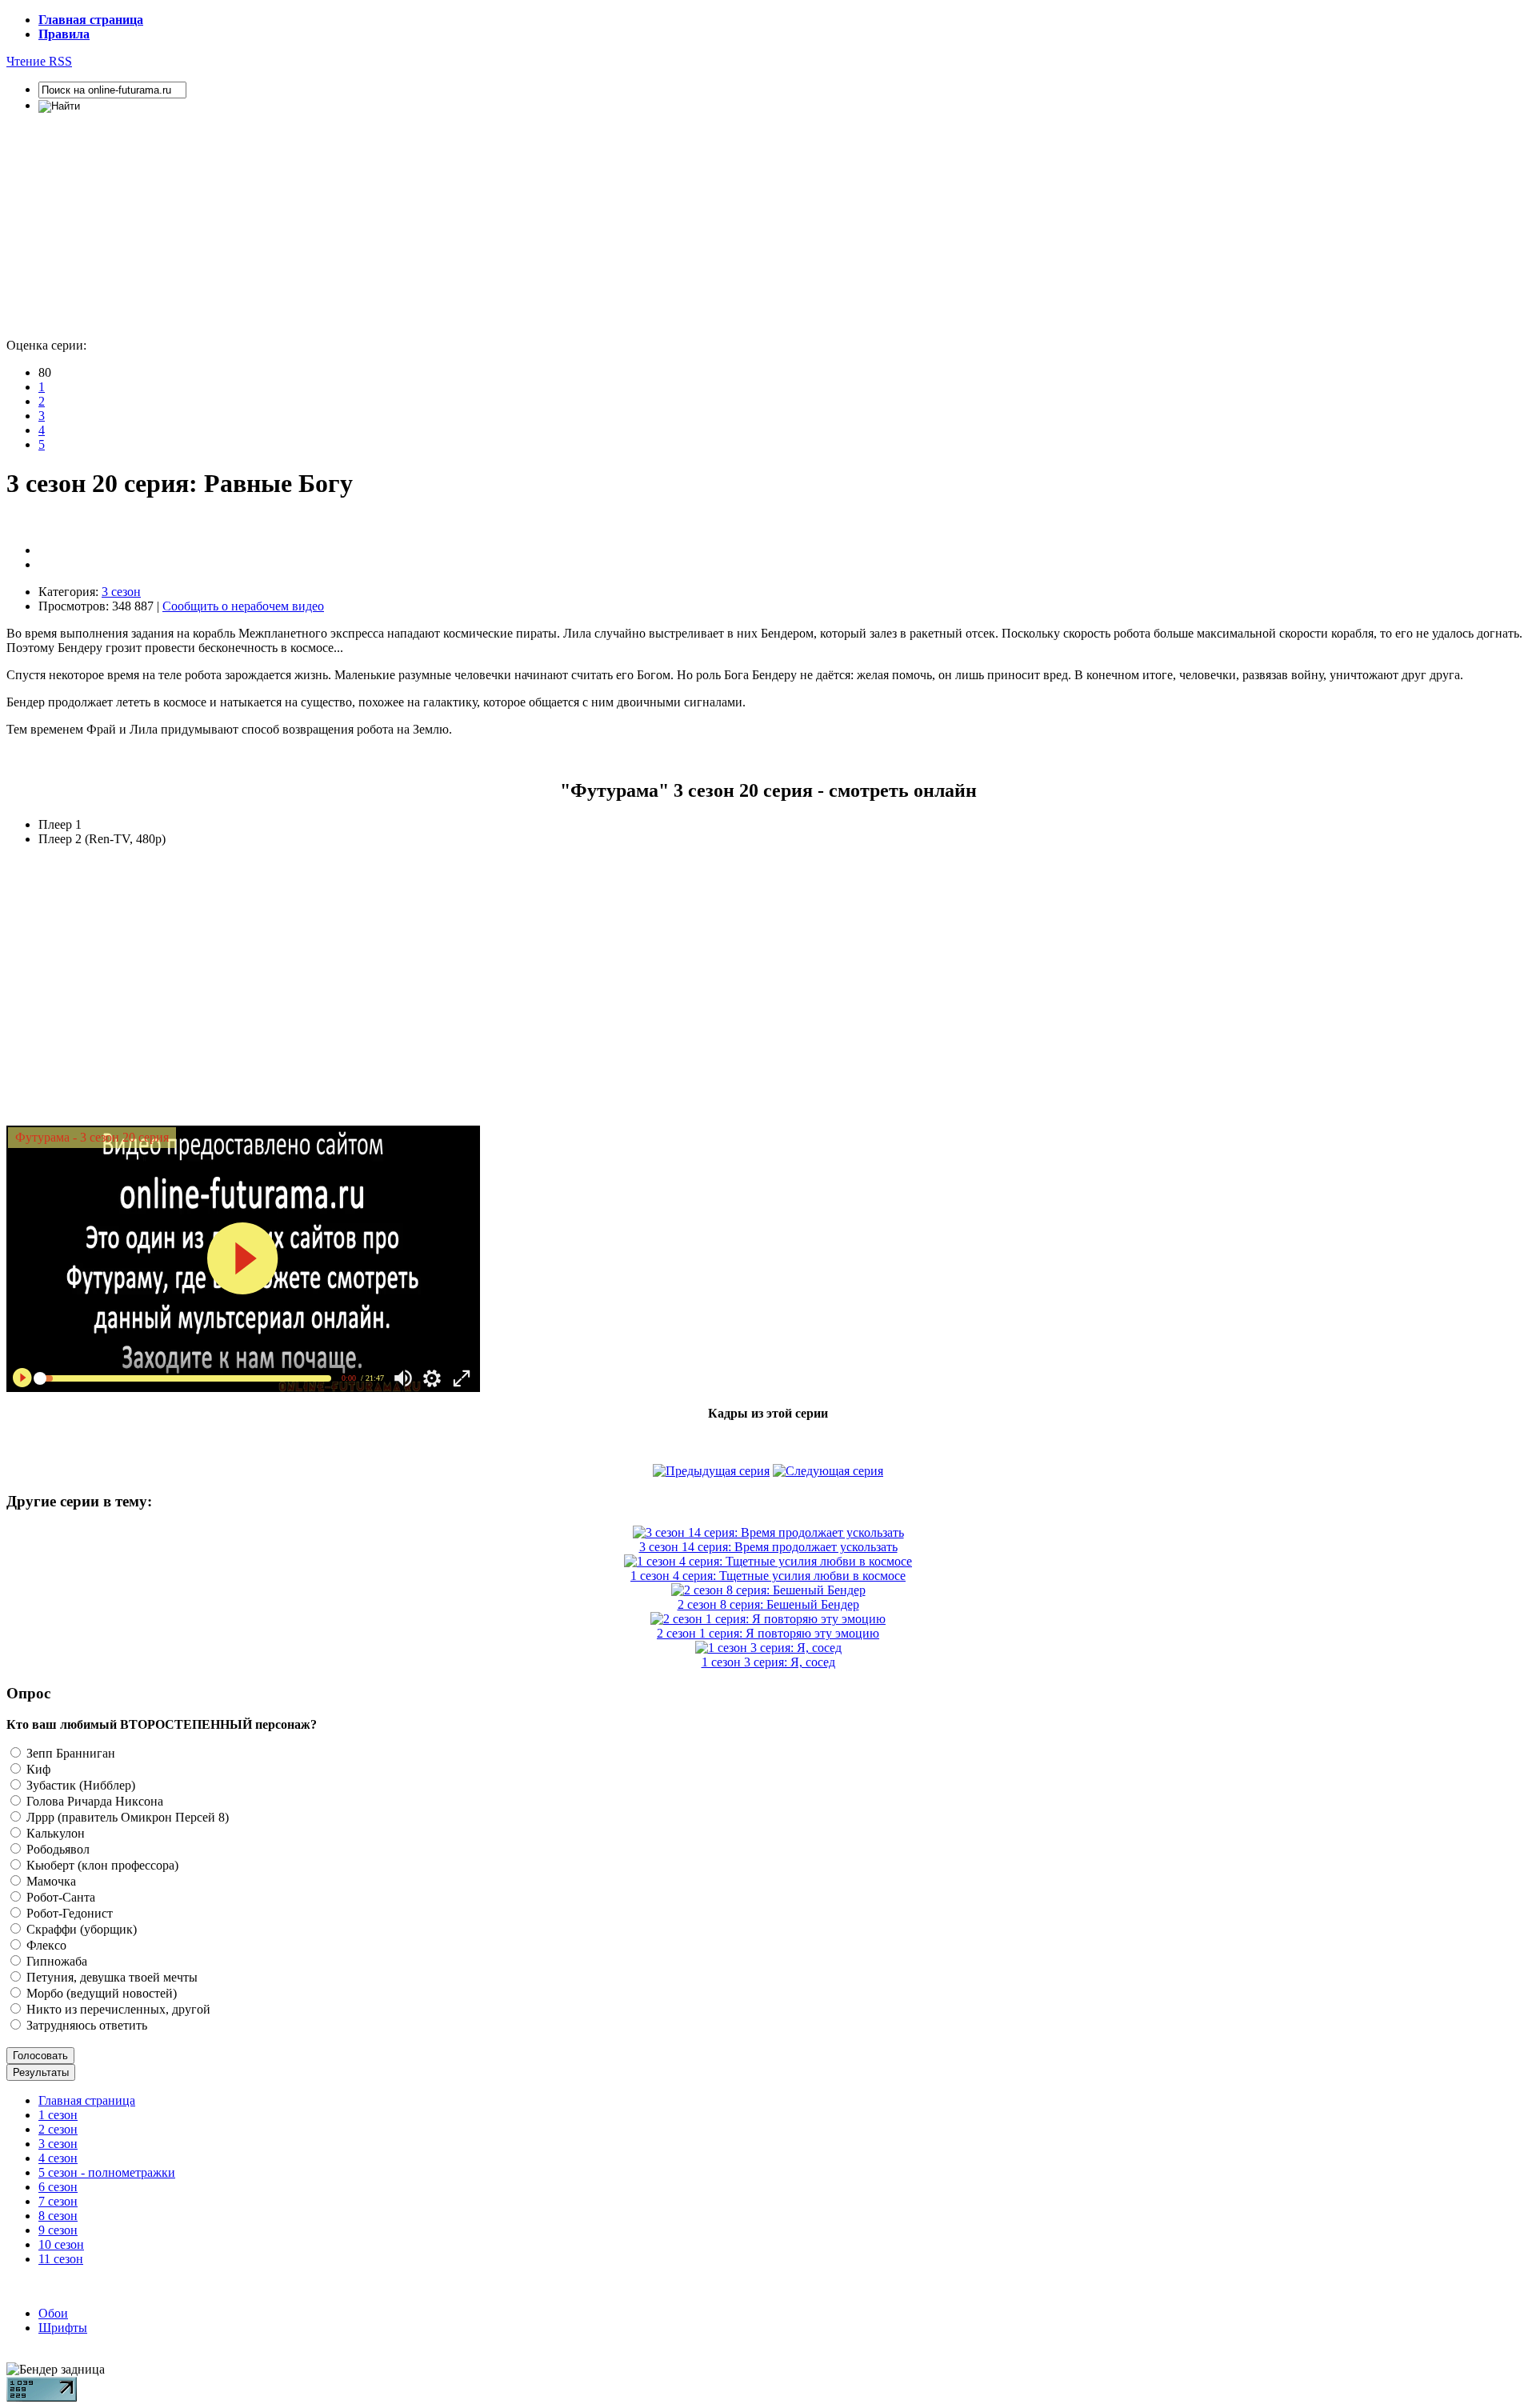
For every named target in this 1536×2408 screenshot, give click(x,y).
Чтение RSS (39, 61)
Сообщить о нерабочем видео (243, 606)
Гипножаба (55, 1961)
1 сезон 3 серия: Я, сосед (768, 1662)
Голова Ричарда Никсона (93, 1801)
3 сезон (121, 592)
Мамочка (50, 1881)
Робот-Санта (59, 1897)
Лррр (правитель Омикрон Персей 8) (126, 1817)
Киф (37, 1769)
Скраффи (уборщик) (80, 1929)
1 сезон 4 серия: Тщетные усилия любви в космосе (768, 1576)
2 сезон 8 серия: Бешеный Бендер (768, 1604)
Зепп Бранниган (69, 1753)
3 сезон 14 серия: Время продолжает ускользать (768, 1547)
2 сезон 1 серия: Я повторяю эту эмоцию (768, 1633)
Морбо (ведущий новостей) (100, 1993)
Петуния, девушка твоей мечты (110, 1977)
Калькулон (54, 1833)
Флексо (45, 1945)
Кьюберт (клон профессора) (101, 1865)
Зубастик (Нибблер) (79, 1785)
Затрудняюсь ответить (85, 2025)
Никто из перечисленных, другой (117, 2009)
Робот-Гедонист (68, 1913)
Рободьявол (56, 1849)
